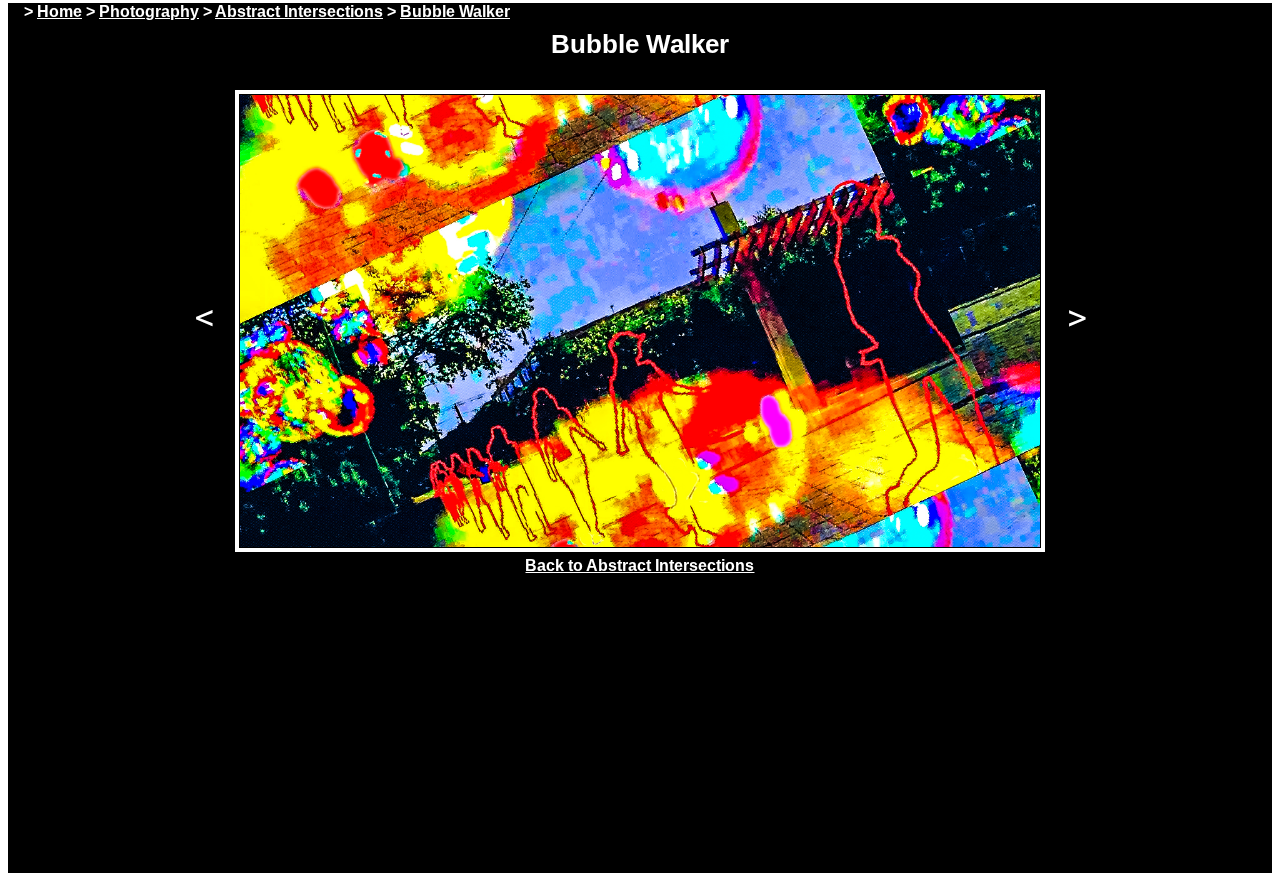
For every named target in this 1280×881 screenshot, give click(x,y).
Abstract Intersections (299, 11)
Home (59, 11)
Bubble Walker (455, 11)
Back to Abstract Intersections (639, 565)
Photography (149, 11)
